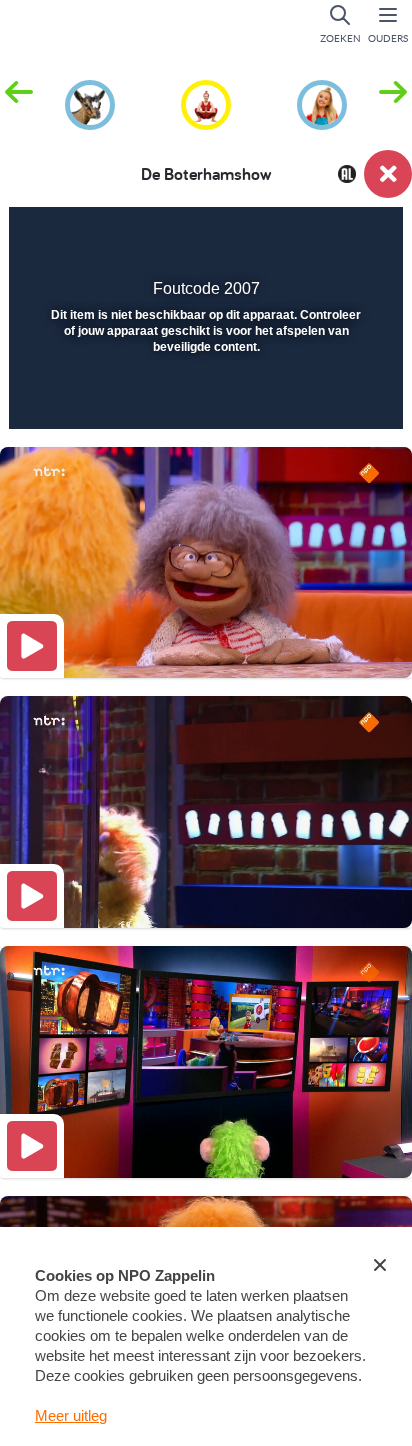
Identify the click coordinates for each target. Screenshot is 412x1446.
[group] (90, 102)
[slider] (203, 401)
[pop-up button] (286, 236)
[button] (393, 103)
